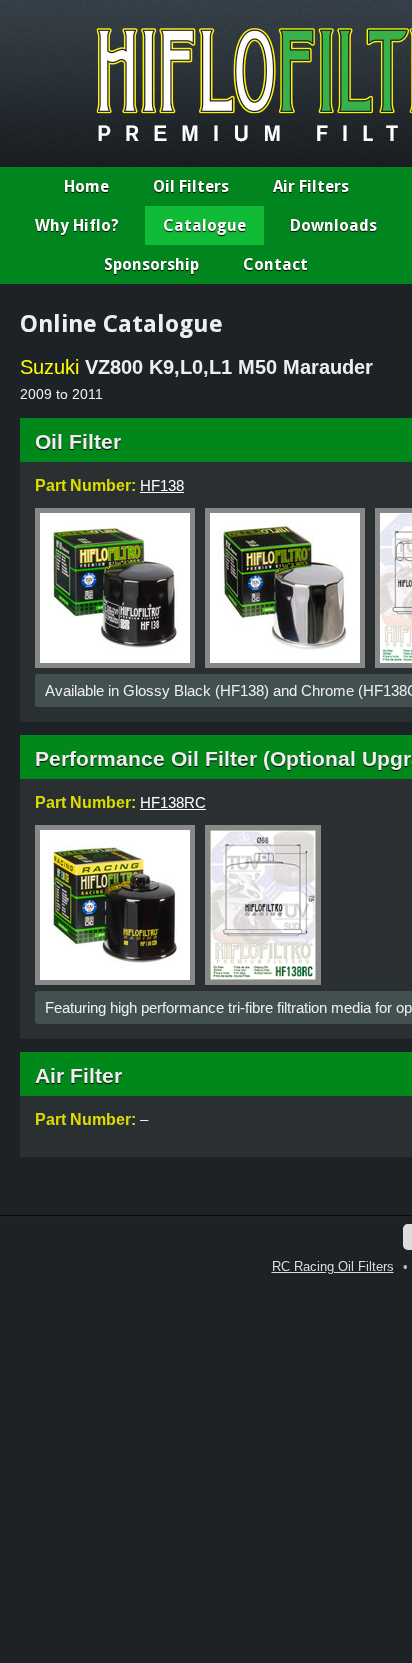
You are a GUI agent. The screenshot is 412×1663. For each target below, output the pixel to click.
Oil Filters (191, 186)
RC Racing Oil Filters (333, 1266)
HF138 (162, 485)
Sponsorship (151, 264)
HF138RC (173, 802)
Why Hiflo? (77, 225)
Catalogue (204, 225)
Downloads (333, 225)
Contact (275, 264)
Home (86, 186)
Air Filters (311, 186)
